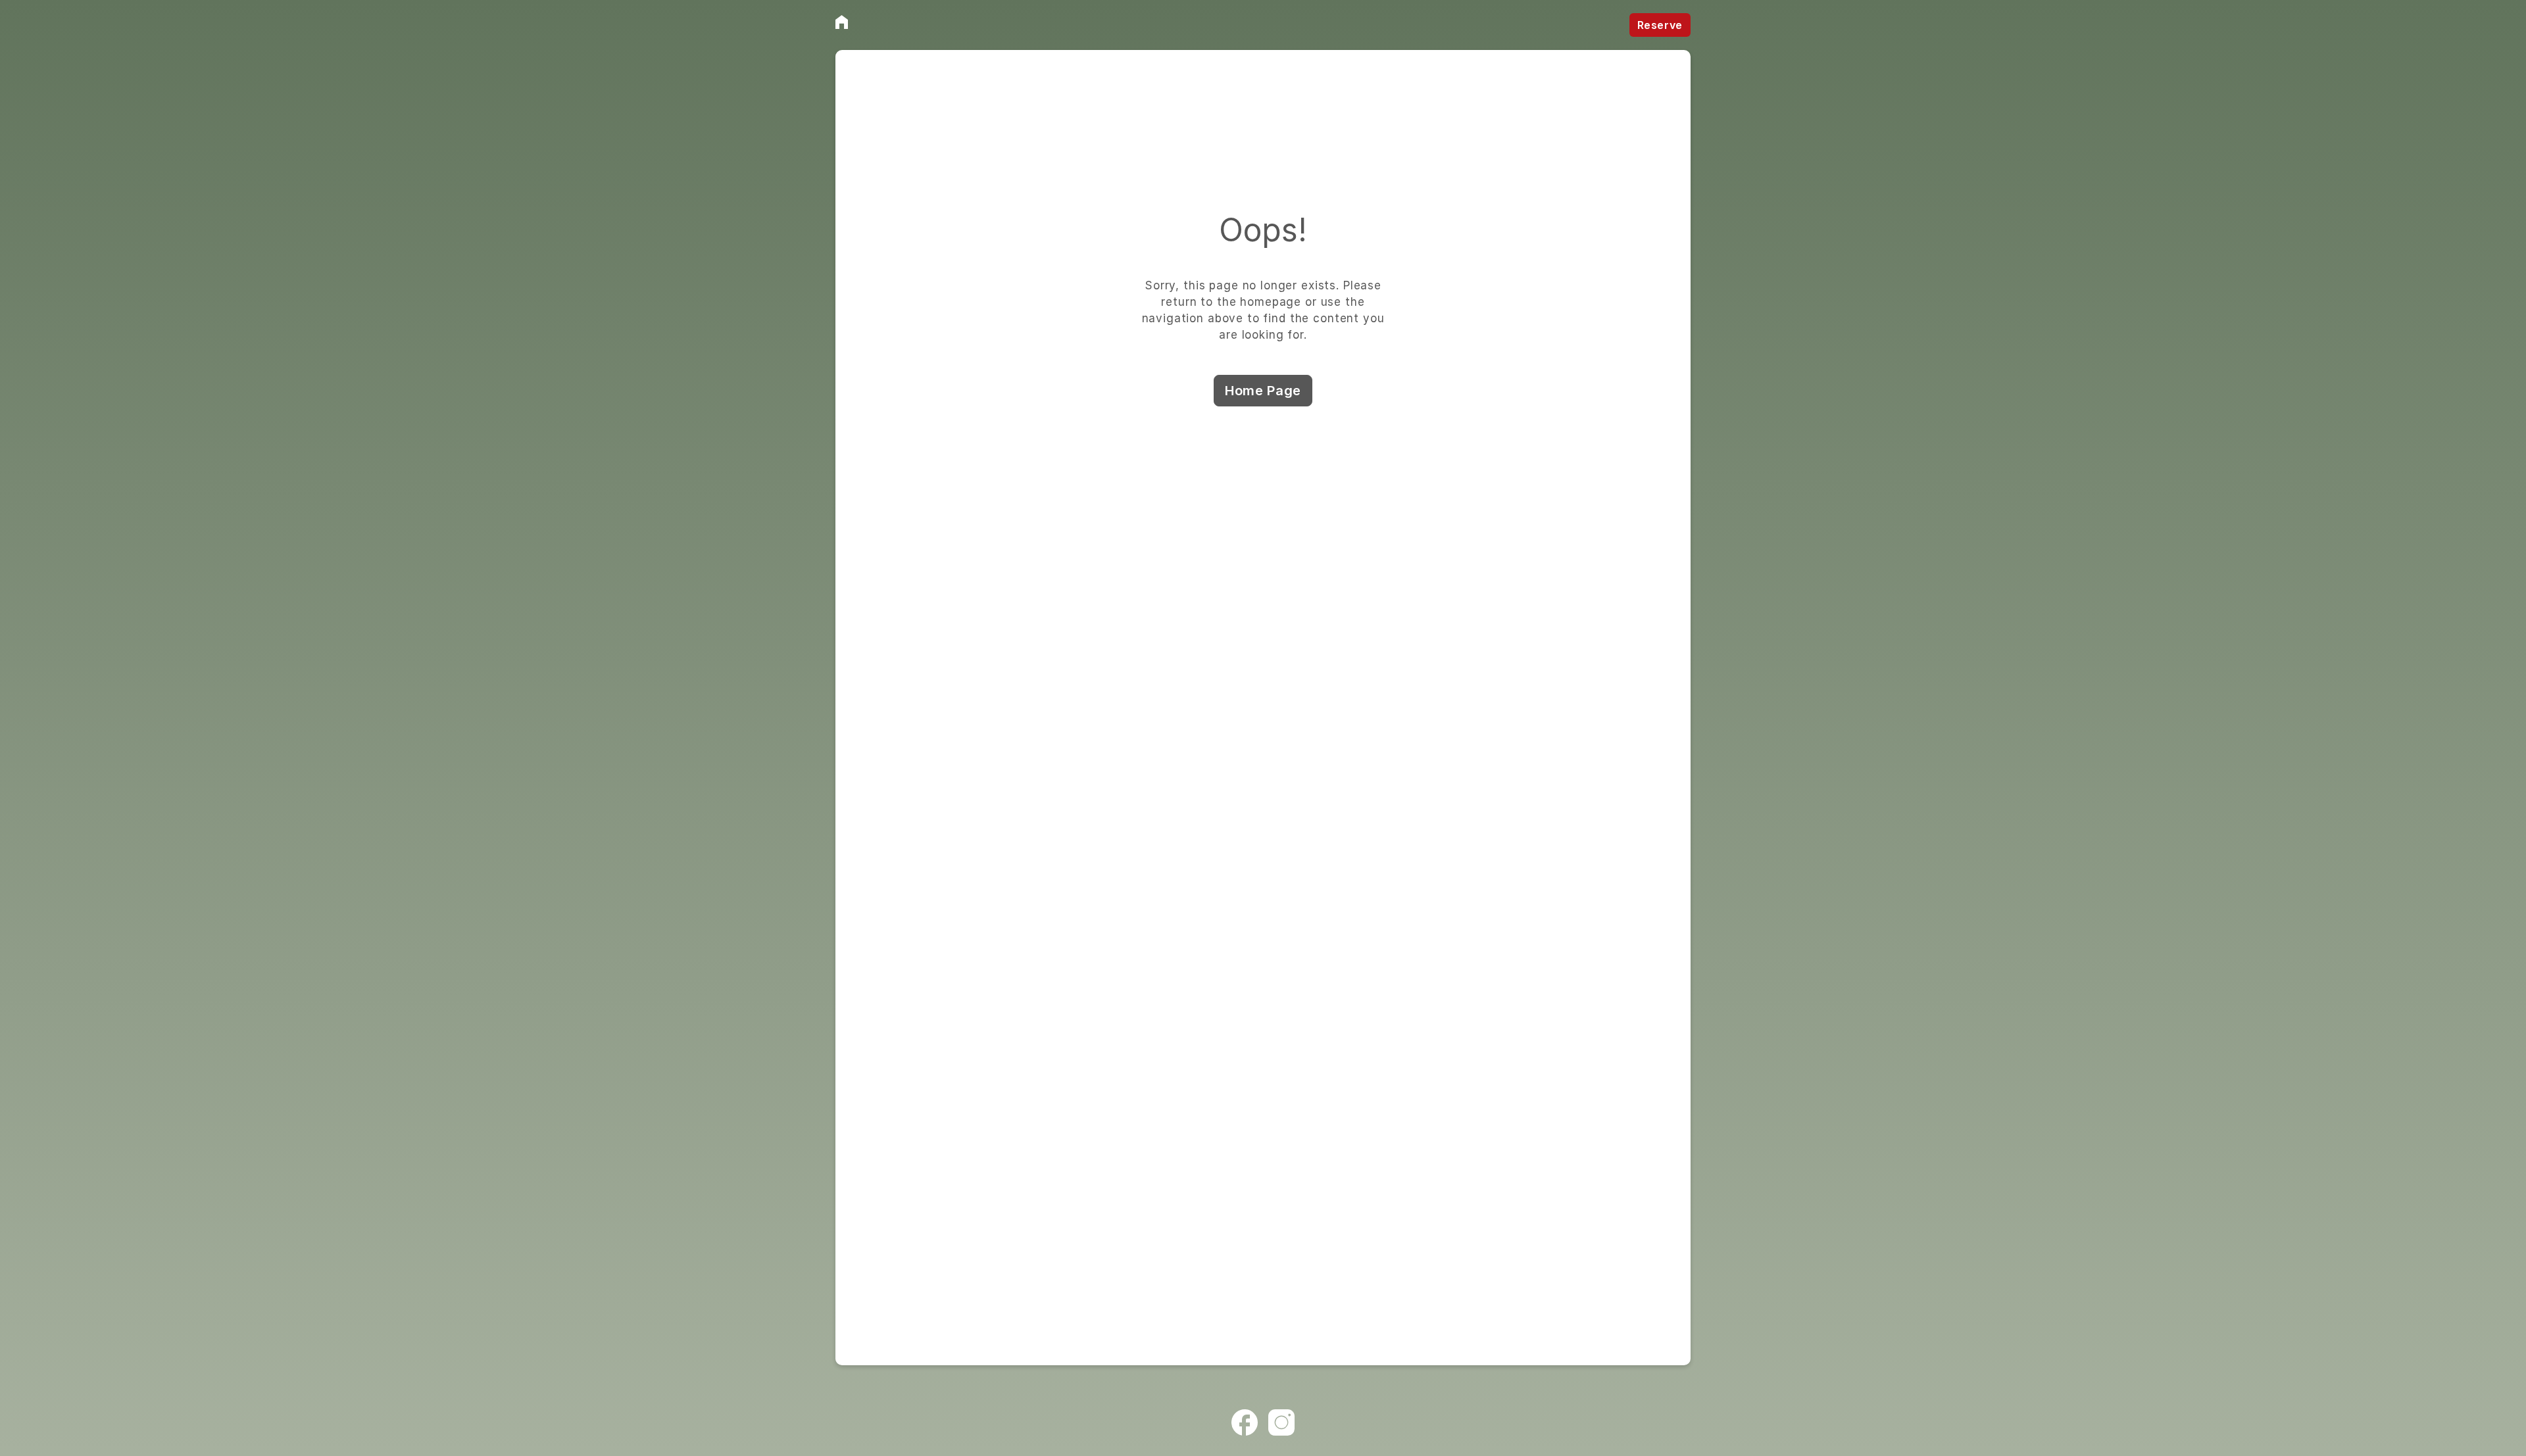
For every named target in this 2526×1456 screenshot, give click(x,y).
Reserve (1660, 25)
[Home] (842, 22)
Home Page (1263, 391)
